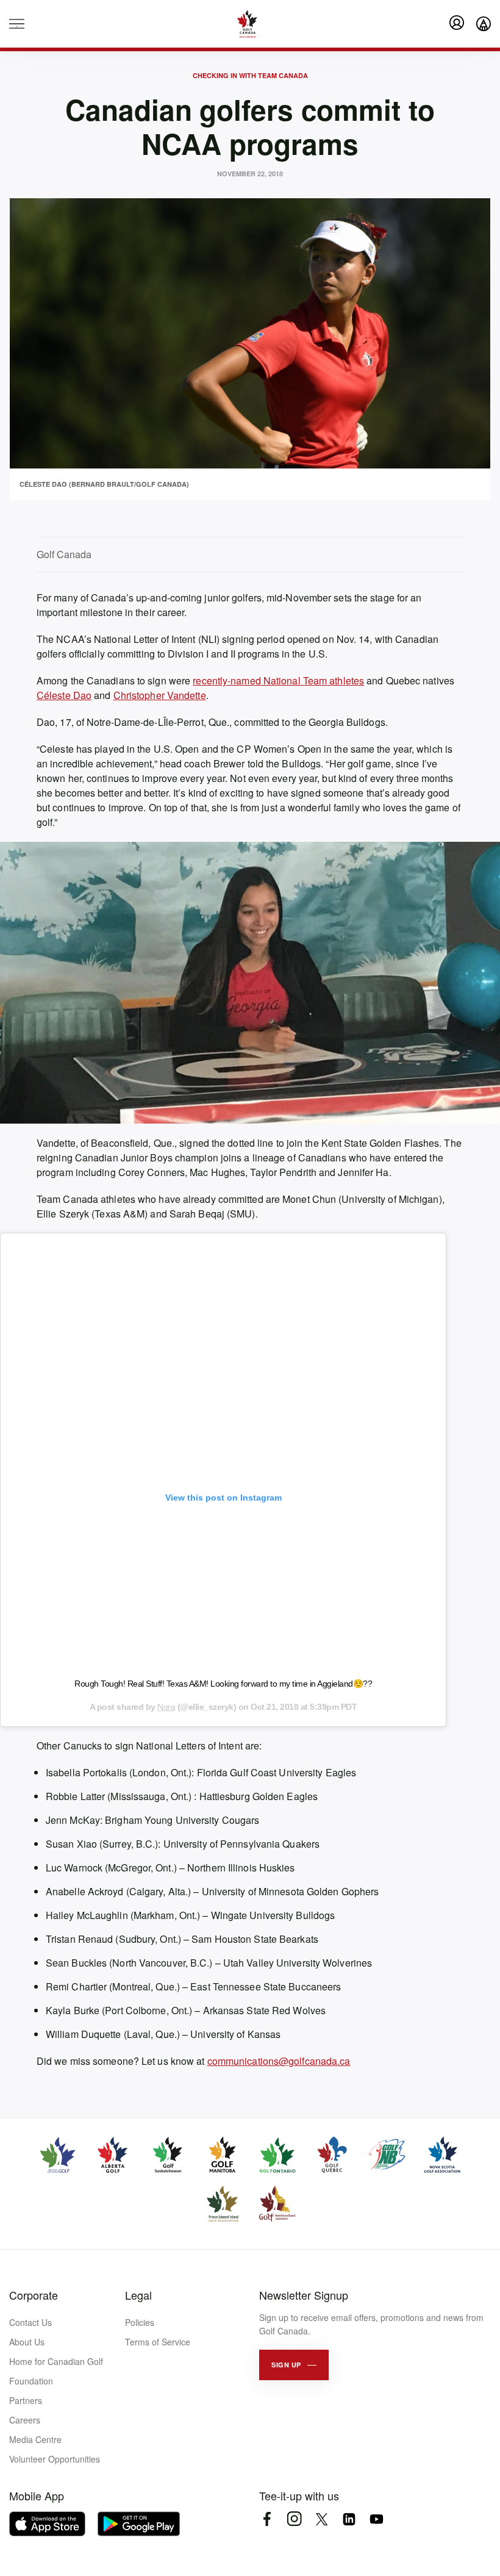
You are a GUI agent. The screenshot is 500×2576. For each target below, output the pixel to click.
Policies (140, 2322)
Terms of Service (158, 2342)
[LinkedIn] (349, 2519)
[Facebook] (267, 2519)
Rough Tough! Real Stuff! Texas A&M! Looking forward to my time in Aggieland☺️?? (223, 1684)
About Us (27, 2342)
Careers (25, 2420)
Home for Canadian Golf (56, 2361)
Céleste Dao (64, 695)
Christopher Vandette (160, 695)
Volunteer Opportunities (55, 2459)
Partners (26, 2400)
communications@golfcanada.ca (279, 2061)
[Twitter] (322, 2519)
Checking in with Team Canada (250, 75)
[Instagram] (294, 2519)
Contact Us (30, 2322)
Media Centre (35, 2439)
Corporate (34, 2295)
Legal (138, 2295)
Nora (166, 1707)
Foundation (31, 2381)
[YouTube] (377, 2519)
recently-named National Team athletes (278, 680)
